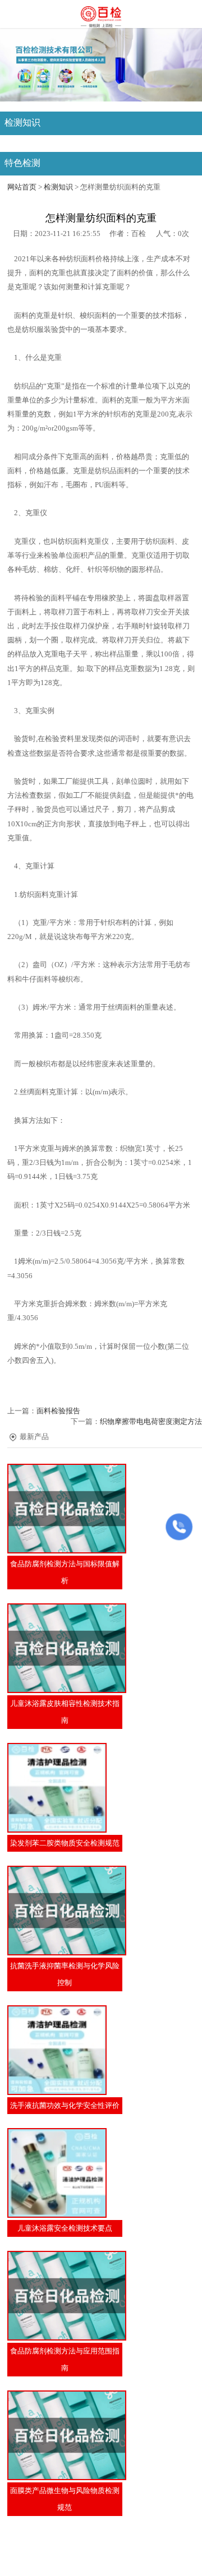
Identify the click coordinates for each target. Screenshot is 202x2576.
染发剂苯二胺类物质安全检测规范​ (65, 1843)
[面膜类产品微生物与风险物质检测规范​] (65, 2435)
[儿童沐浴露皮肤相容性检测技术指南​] (65, 1648)
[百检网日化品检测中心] (101, 15)
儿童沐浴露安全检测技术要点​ (65, 2228)
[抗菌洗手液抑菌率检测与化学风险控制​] (65, 1911)
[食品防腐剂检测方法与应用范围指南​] (65, 2296)
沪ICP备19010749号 (110, 2562)
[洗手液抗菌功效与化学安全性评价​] (65, 2050)
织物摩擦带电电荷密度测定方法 (151, 1422)
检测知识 (58, 187)
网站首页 (22, 187)
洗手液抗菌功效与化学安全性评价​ (65, 2106)
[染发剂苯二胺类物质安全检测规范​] (65, 1788)
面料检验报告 (58, 1411)
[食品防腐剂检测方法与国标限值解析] (65, 1509)
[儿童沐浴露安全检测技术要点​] (65, 2173)
